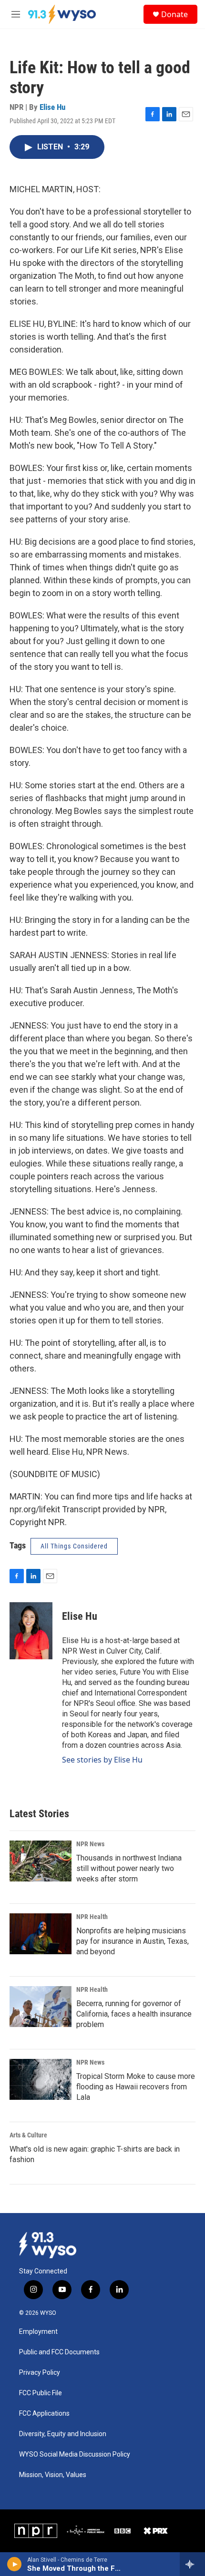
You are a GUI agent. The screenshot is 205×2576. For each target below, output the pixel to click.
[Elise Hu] (31, 1631)
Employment (38, 2332)
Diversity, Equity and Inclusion (63, 2434)
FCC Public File (41, 2393)
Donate (174, 14)
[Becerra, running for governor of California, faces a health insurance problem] (41, 2007)
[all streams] (192, 2564)
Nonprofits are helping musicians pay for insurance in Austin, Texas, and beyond (133, 1941)
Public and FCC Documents (59, 2352)
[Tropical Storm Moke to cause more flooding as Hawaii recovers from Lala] (41, 2079)
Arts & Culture (28, 2135)
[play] (15, 2564)
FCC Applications (44, 2414)
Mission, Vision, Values (53, 2475)
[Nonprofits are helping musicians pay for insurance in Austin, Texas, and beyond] (41, 1934)
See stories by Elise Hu (102, 1760)
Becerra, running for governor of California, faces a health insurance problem (134, 2014)
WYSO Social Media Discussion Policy (75, 2454)
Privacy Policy (40, 2373)
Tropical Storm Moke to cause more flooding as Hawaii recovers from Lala (136, 2087)
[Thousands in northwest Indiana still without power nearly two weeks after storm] (41, 1861)
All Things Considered (74, 1546)
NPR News (90, 1844)
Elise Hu (52, 107)
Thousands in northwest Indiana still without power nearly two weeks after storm (129, 1868)
